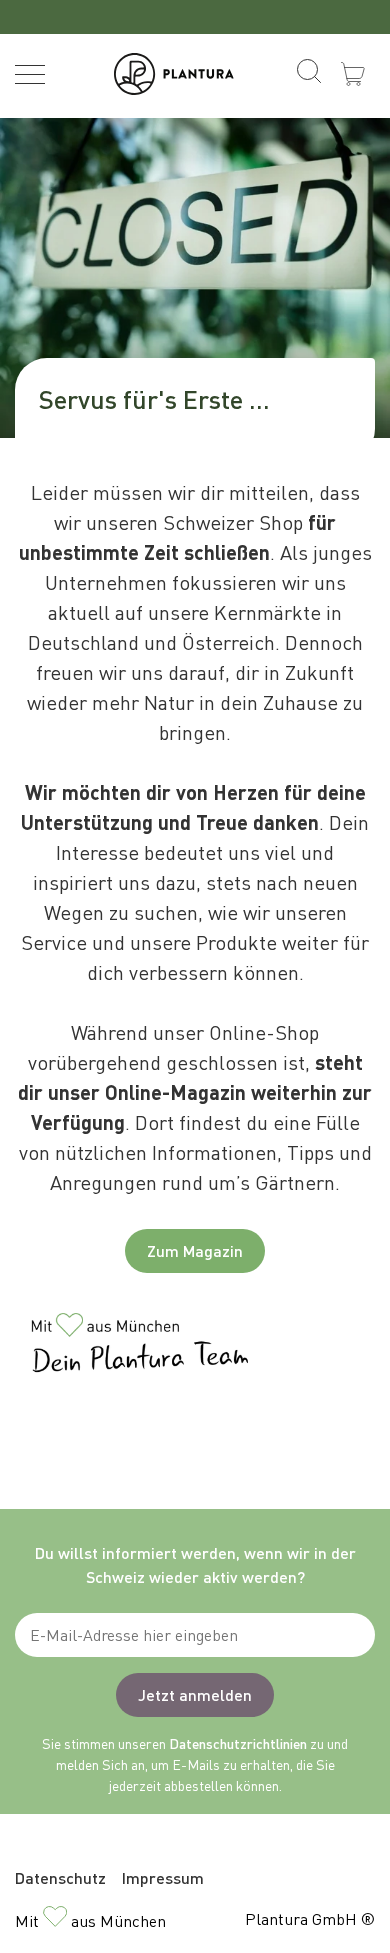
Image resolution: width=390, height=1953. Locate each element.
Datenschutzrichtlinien (238, 1743)
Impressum (163, 1877)
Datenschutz (60, 1877)
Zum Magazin (195, 1250)
